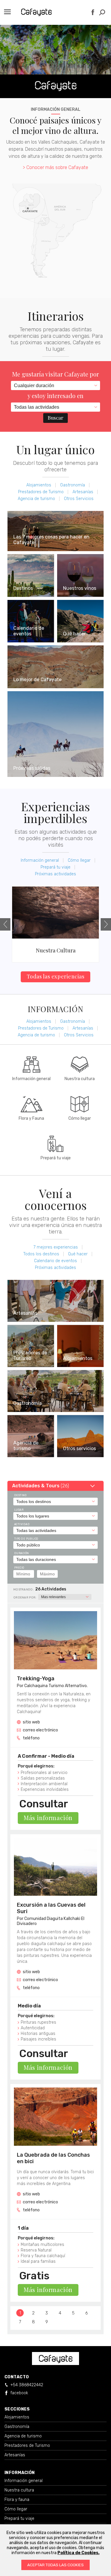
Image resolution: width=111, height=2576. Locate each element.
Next (106, 924)
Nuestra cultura (19, 2490)
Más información (48, 1818)
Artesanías (83, 492)
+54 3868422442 (27, 2385)
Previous (5, 924)
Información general (40, 860)
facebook (19, 2393)
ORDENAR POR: (25, 1598)
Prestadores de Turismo (41, 492)
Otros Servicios (79, 499)
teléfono (31, 1738)
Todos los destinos (41, 1254)
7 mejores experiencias (56, 1247)
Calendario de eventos (55, 1261)
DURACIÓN (22, 1553)
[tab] (55, 1486)
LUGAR (19, 1510)
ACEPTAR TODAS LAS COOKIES (55, 2565)
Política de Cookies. (78, 2553)
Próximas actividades (55, 874)
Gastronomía (73, 485)
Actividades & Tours (41, 1486)
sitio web (31, 1722)
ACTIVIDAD (22, 1524)
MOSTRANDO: (24, 1590)
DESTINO (20, 1495)
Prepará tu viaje (55, 867)
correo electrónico (40, 1730)
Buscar (55, 418)
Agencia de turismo (36, 499)
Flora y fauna (17, 2500)
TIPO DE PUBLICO (26, 1539)
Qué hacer (78, 1254)
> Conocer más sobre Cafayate (55, 167)
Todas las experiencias (56, 976)
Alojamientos (39, 485)
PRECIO (19, 1568)
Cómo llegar (79, 860)
